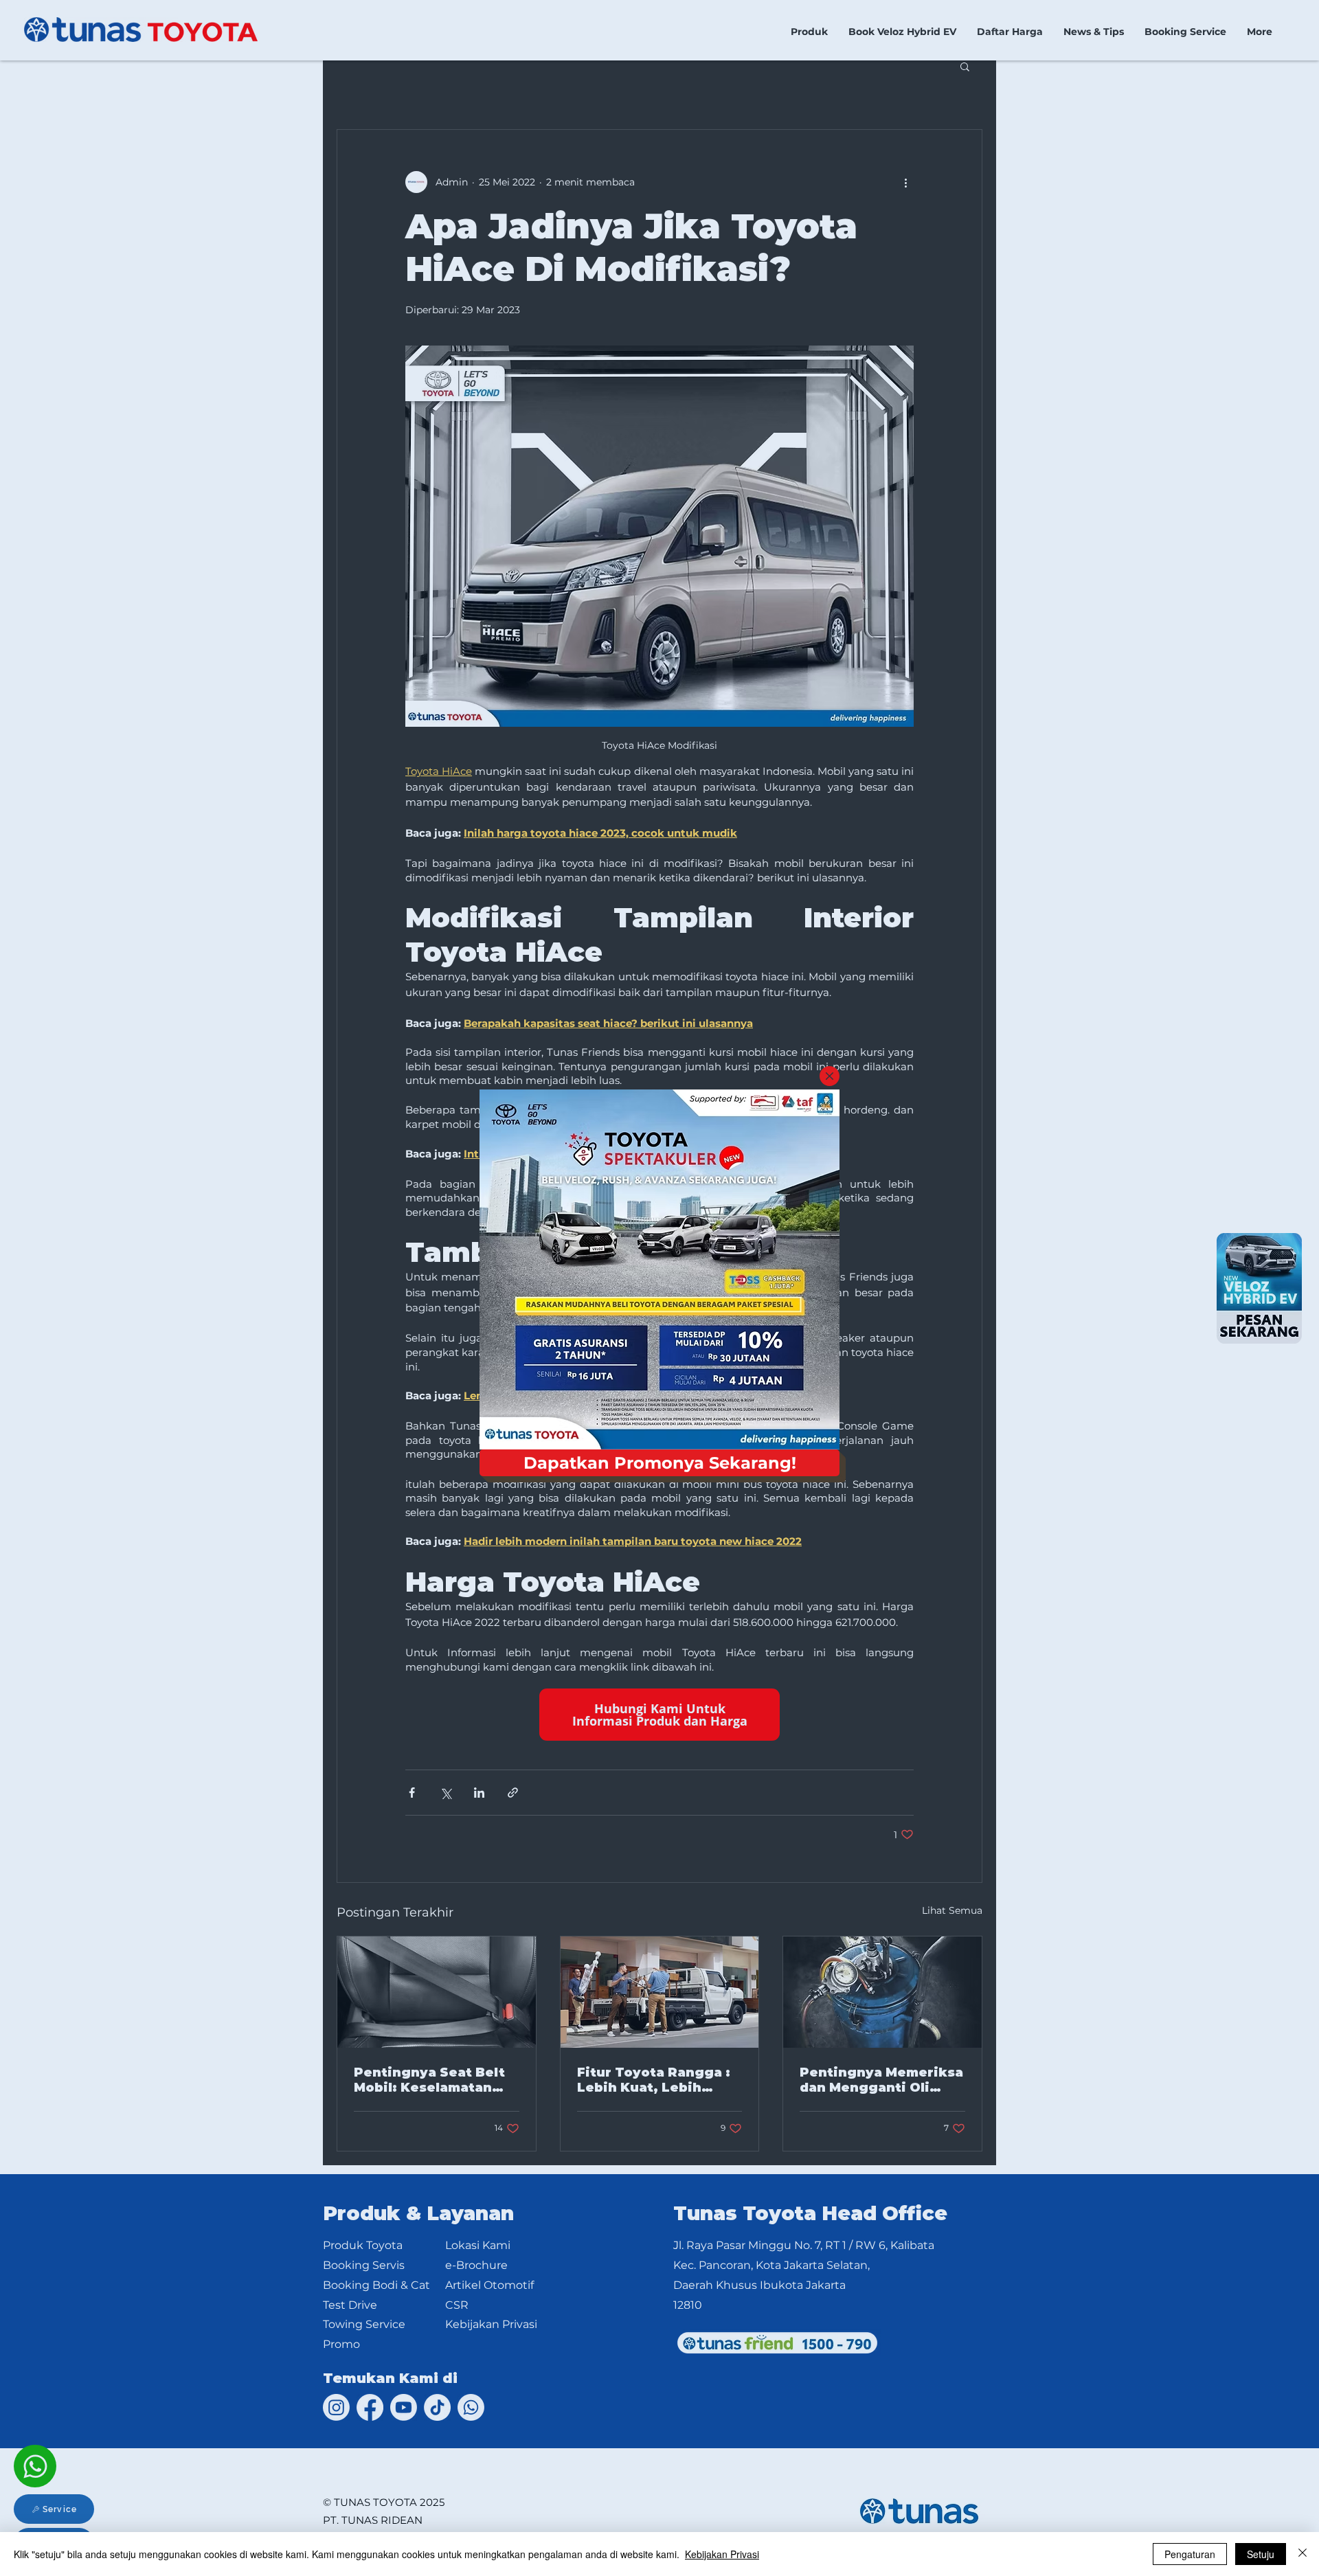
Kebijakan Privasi (722, 2554)
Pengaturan (1190, 2554)
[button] (830, 1076)
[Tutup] (1303, 2554)
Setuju (1261, 2554)
